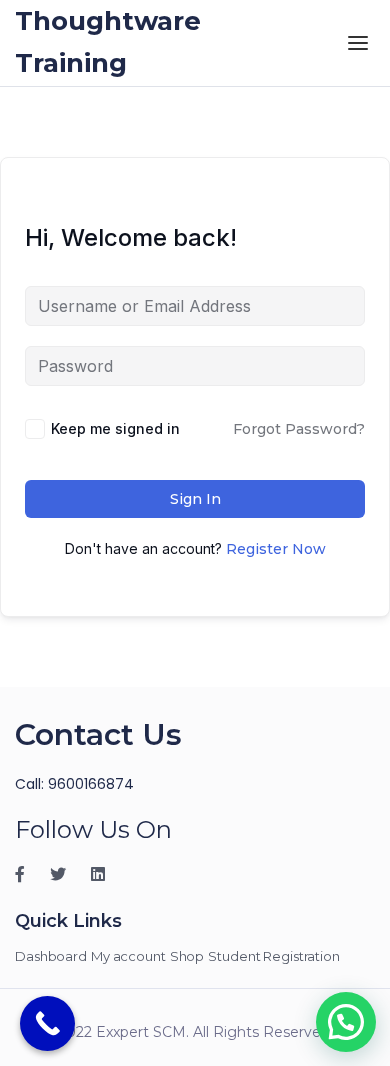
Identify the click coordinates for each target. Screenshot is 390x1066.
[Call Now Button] (47, 1023)
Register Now (276, 549)
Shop (187, 956)
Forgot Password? (299, 429)
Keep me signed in (115, 428)
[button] (346, 1022)
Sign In (195, 499)
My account (128, 956)
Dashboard (51, 956)
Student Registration (274, 956)
